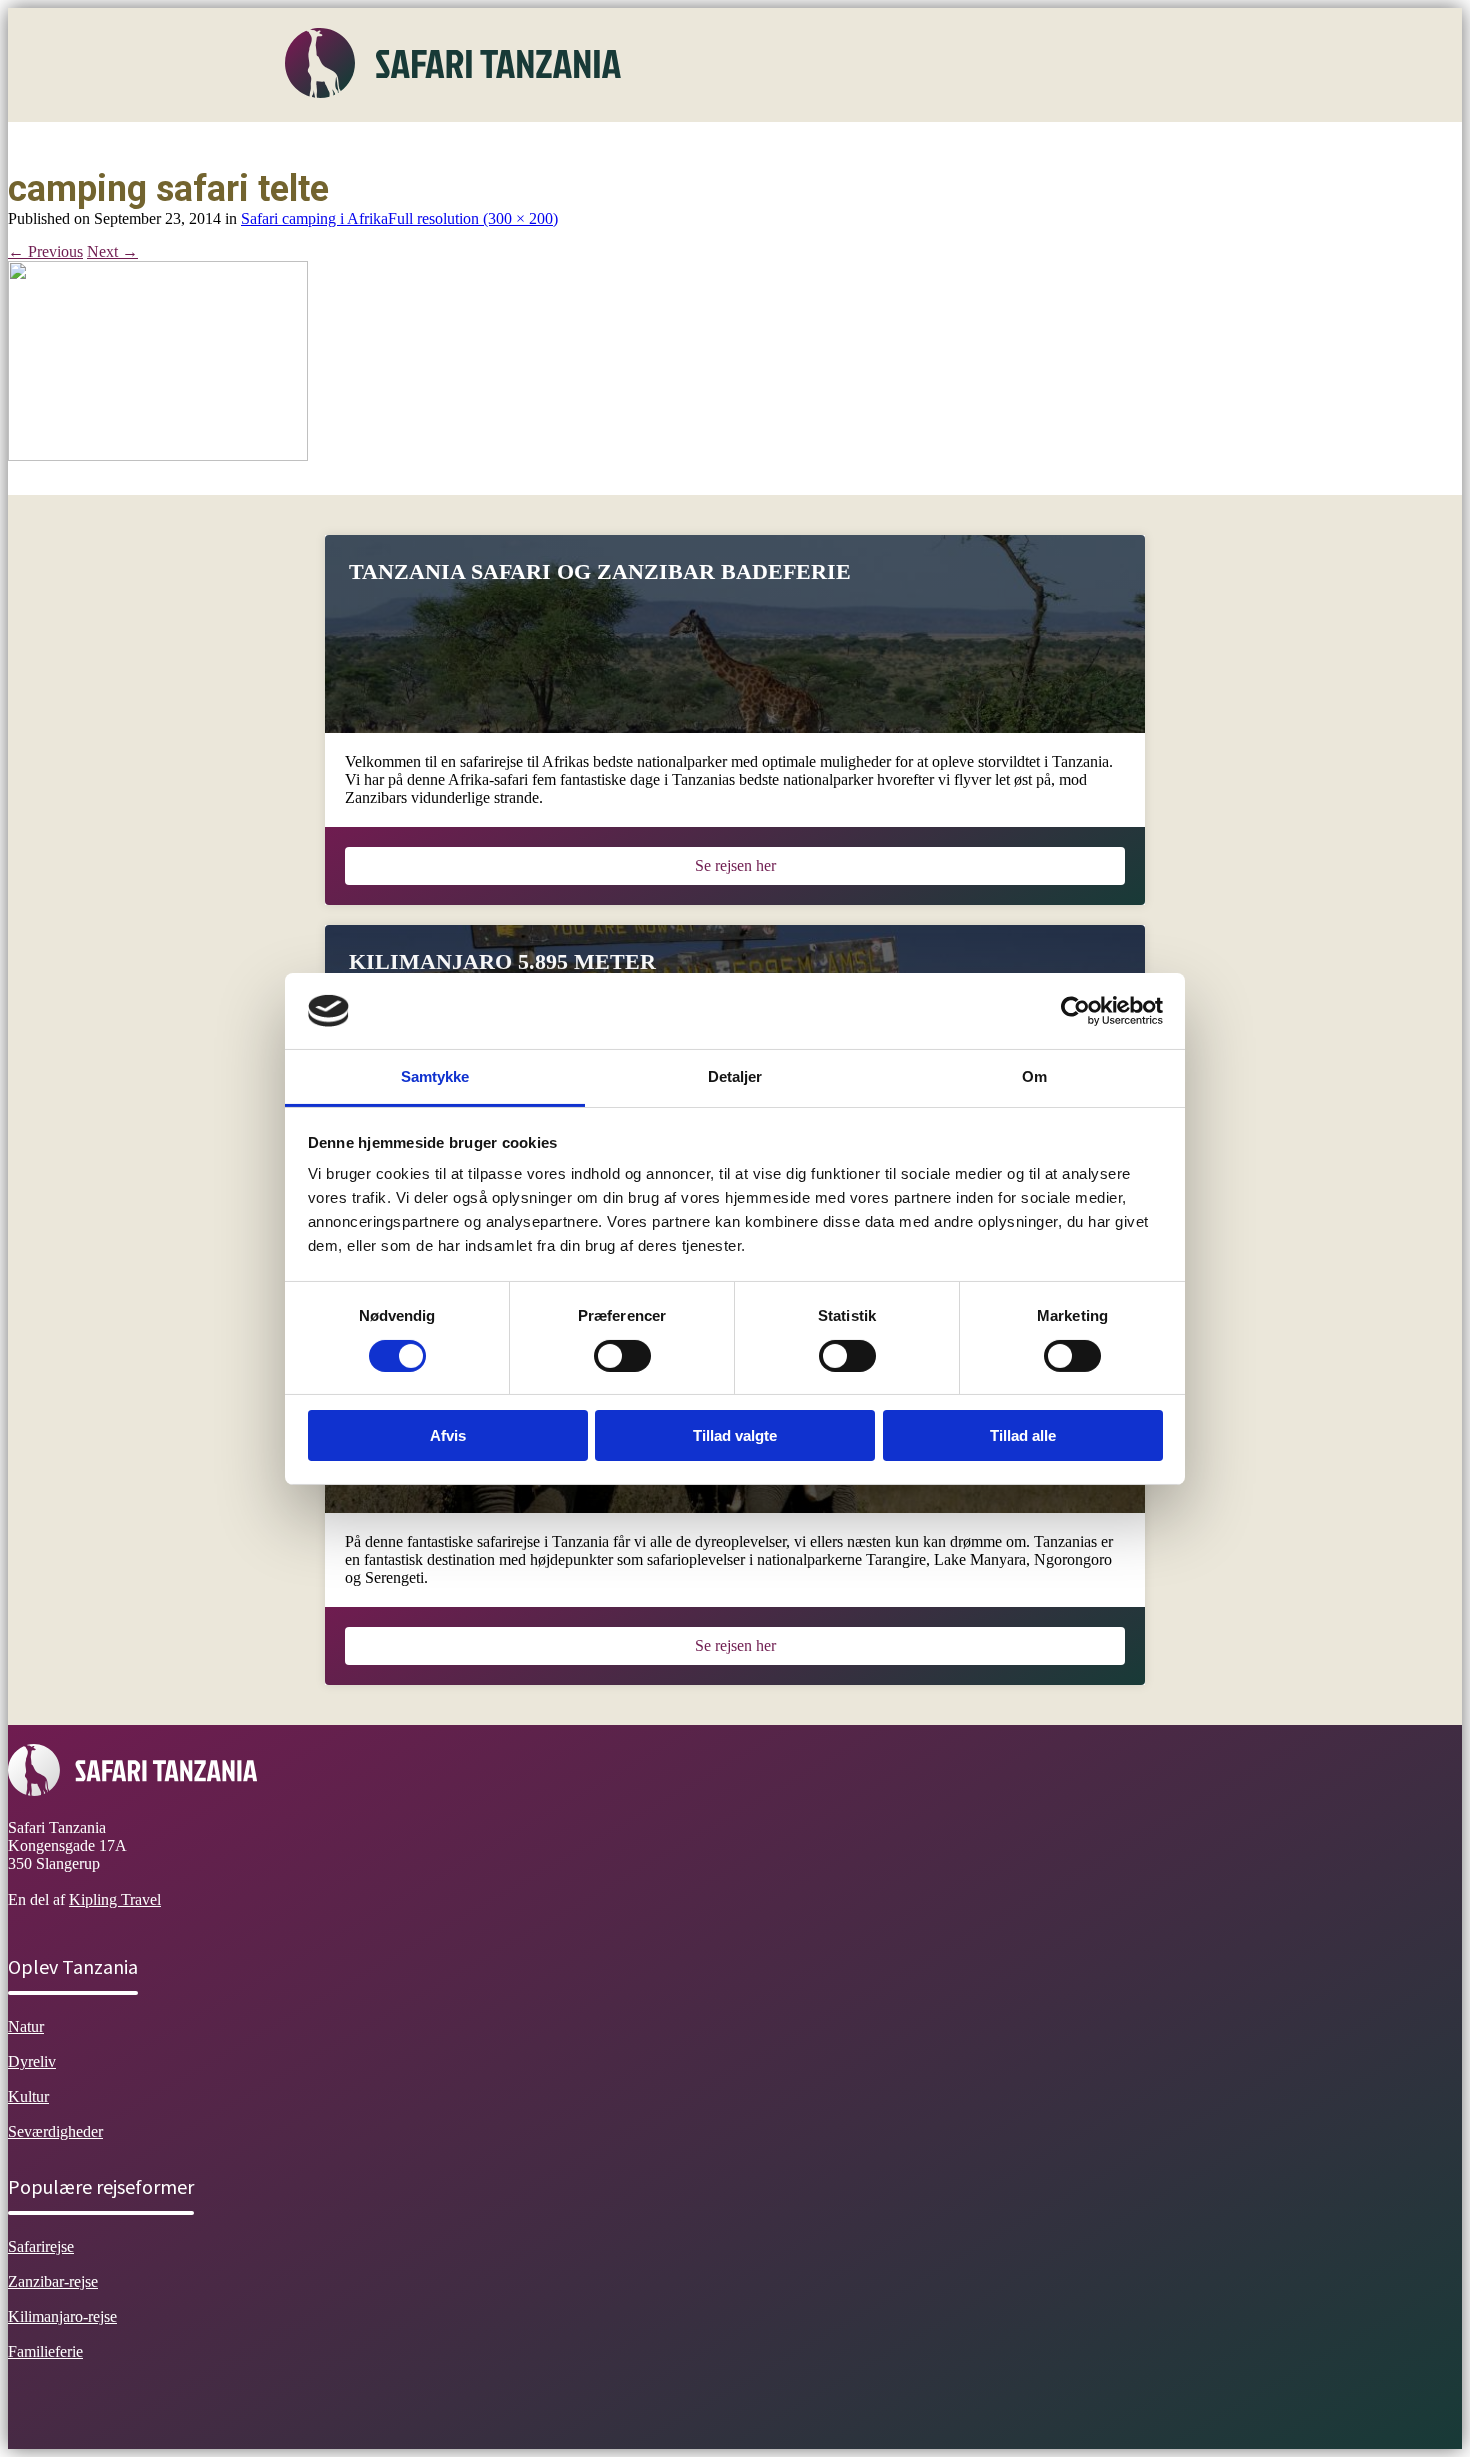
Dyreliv (505, 144)
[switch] (622, 1356)
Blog (901, 144)
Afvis (448, 1435)
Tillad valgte (735, 1435)
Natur (433, 144)
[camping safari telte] (158, 455)
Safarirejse (41, 2246)
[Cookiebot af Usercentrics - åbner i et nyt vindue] (1075, 1011)
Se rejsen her (735, 865)
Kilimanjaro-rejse (62, 2316)
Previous (45, 251)
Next (112, 251)
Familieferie (45, 2351)
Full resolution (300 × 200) (473, 218)
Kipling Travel (115, 1899)
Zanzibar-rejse (53, 2281)
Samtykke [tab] (435, 1076)
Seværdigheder (677, 144)
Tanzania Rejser (805, 144)
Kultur (579, 144)
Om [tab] (1034, 1076)
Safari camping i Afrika (314, 218)
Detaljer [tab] (735, 1076)
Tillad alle (1023, 1435)
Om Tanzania (342, 144)
